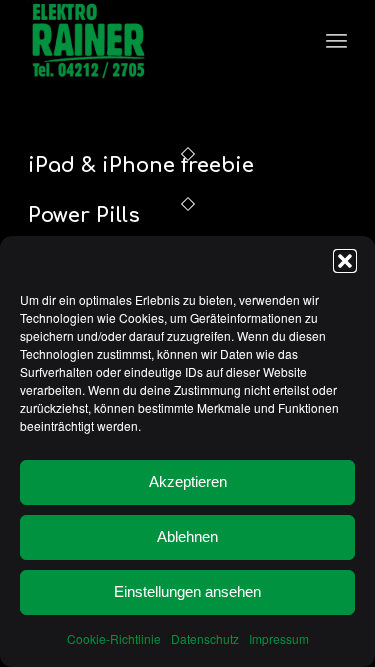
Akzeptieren (188, 481)
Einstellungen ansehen (187, 591)
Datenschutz (205, 638)
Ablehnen (187, 536)
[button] (345, 261)
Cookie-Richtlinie (114, 638)
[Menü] (336, 40)
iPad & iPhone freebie (141, 165)
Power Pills (84, 215)
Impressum (279, 638)
